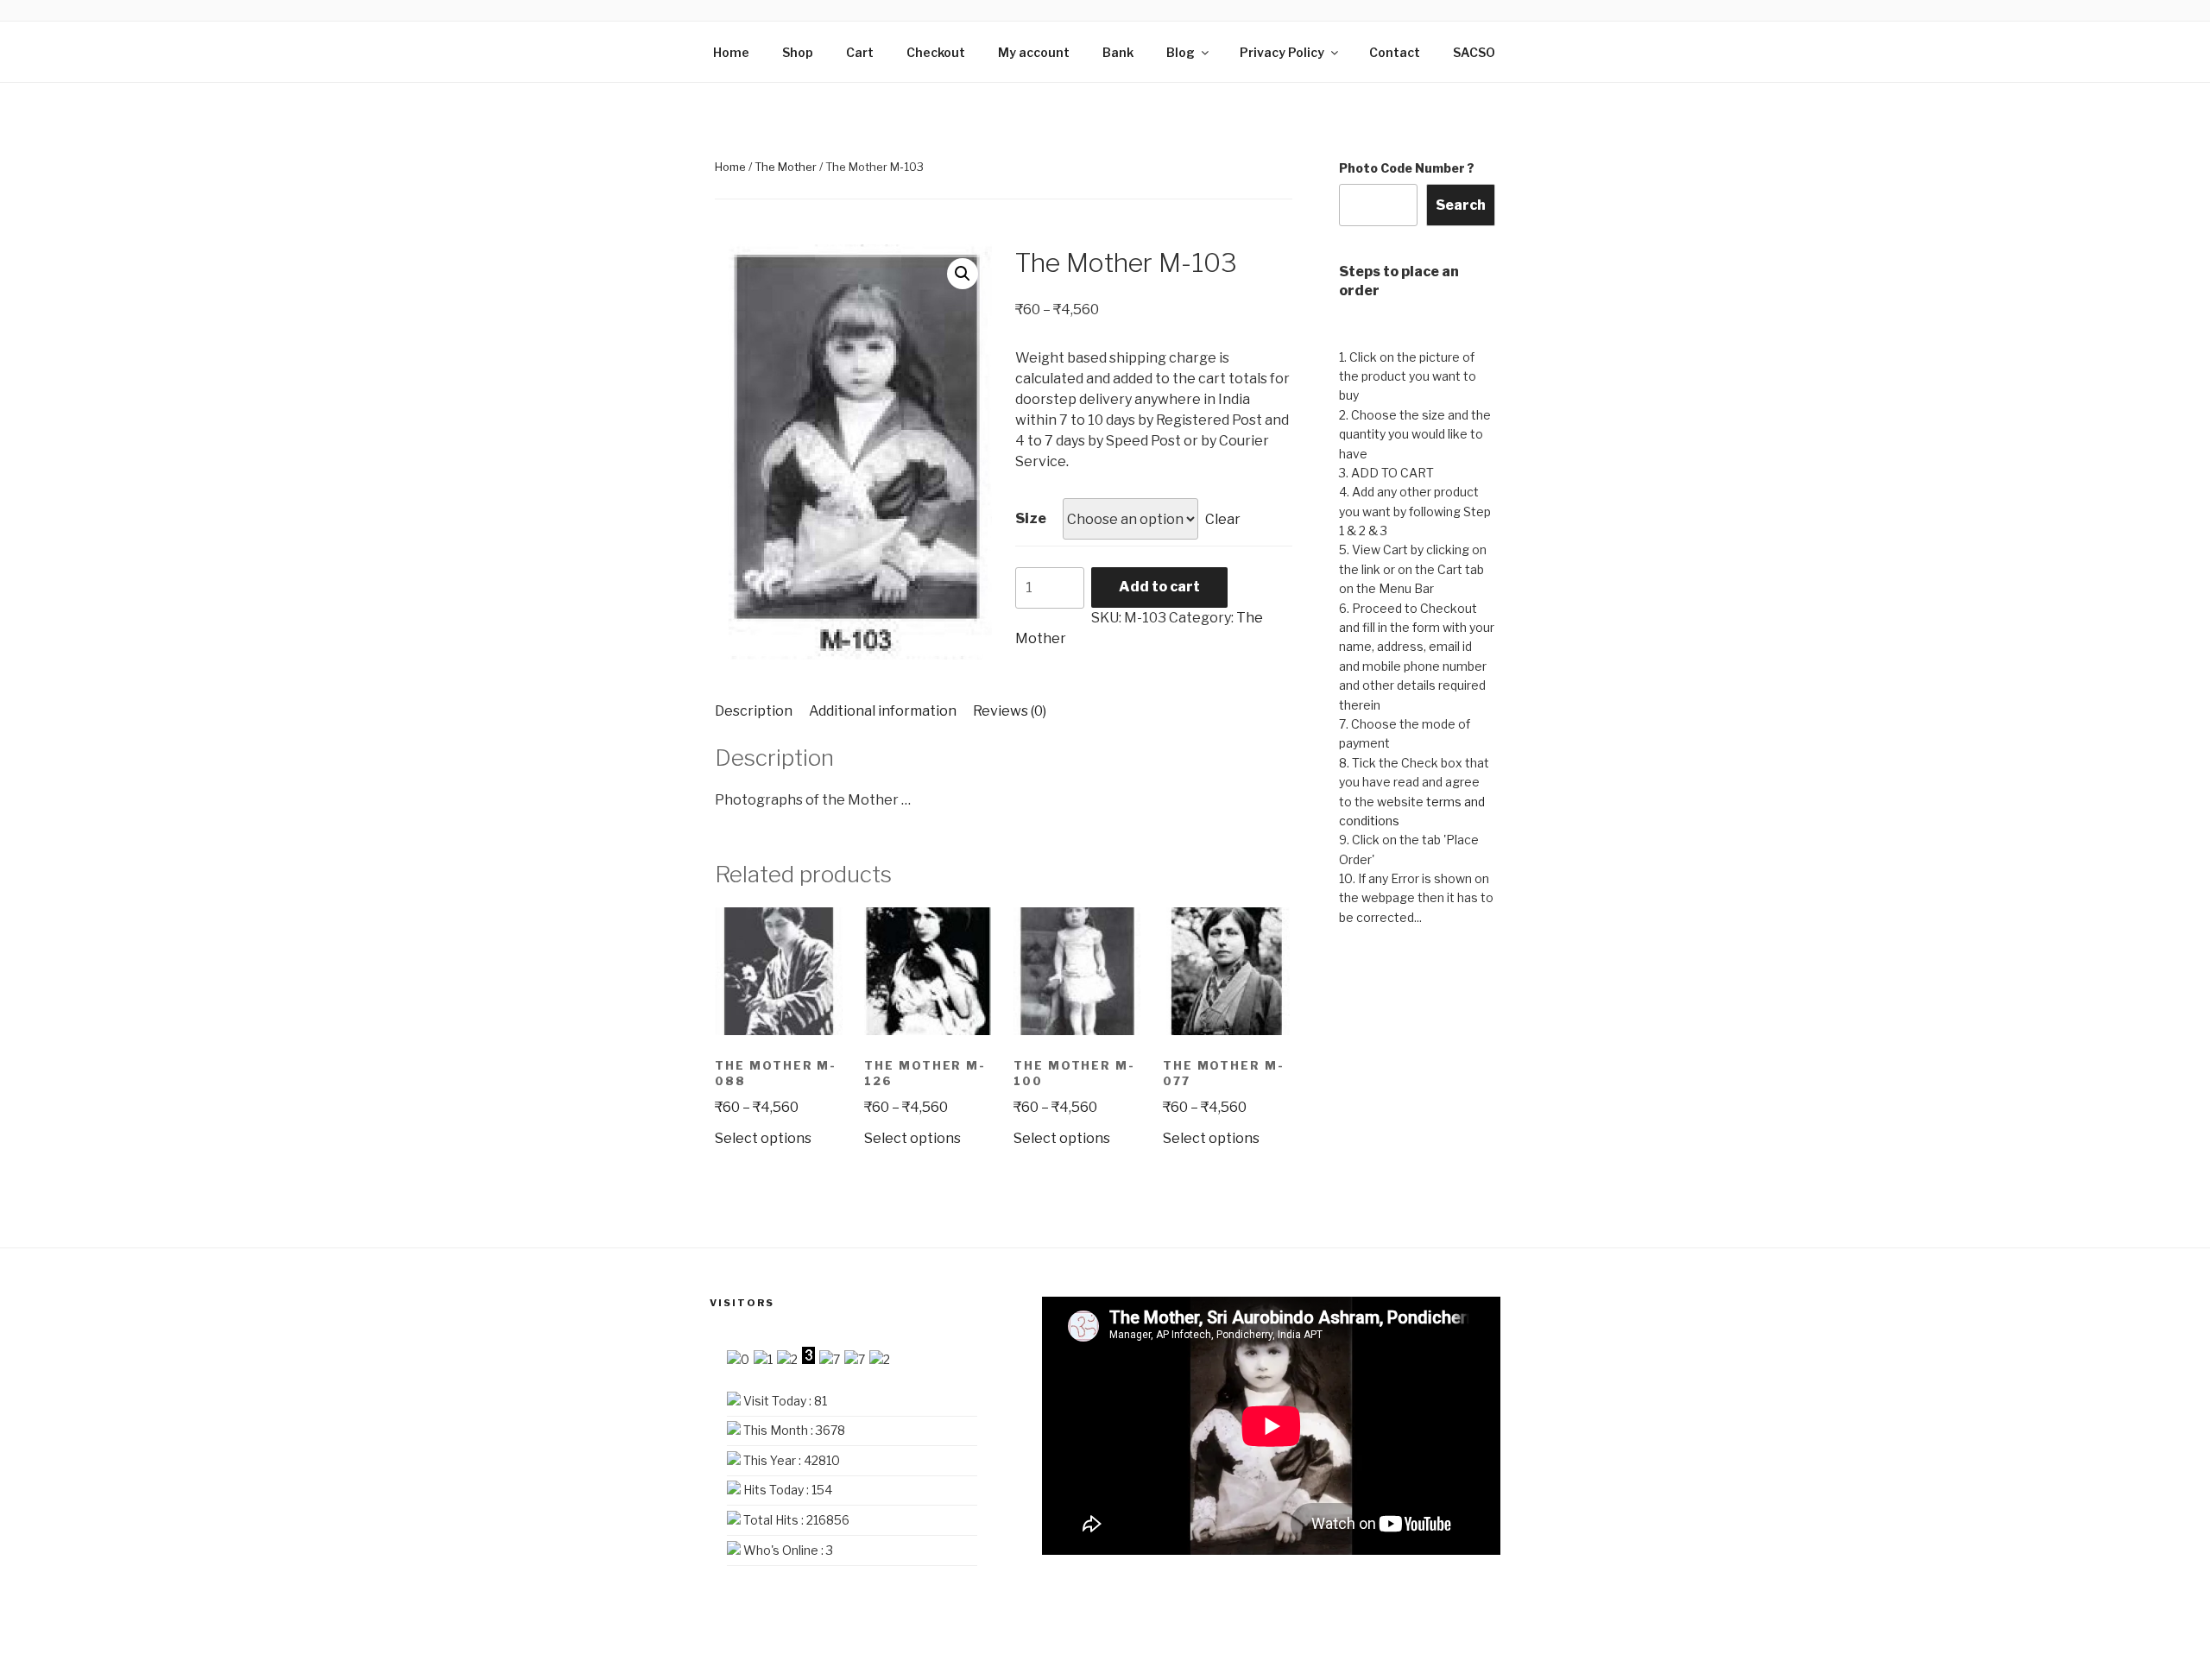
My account (1034, 52)
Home (731, 52)
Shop (798, 52)
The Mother (786, 167)
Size (1031, 518)
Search (1461, 205)
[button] (963, 274)
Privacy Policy (1282, 52)
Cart (860, 52)
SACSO (1474, 52)
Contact (1395, 52)
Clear (1223, 519)
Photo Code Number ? (1407, 168)
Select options (763, 1138)
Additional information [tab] (883, 711)
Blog (1181, 52)
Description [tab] (754, 711)
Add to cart (1159, 587)
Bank (1118, 52)
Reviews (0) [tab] (1010, 711)
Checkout (936, 52)
